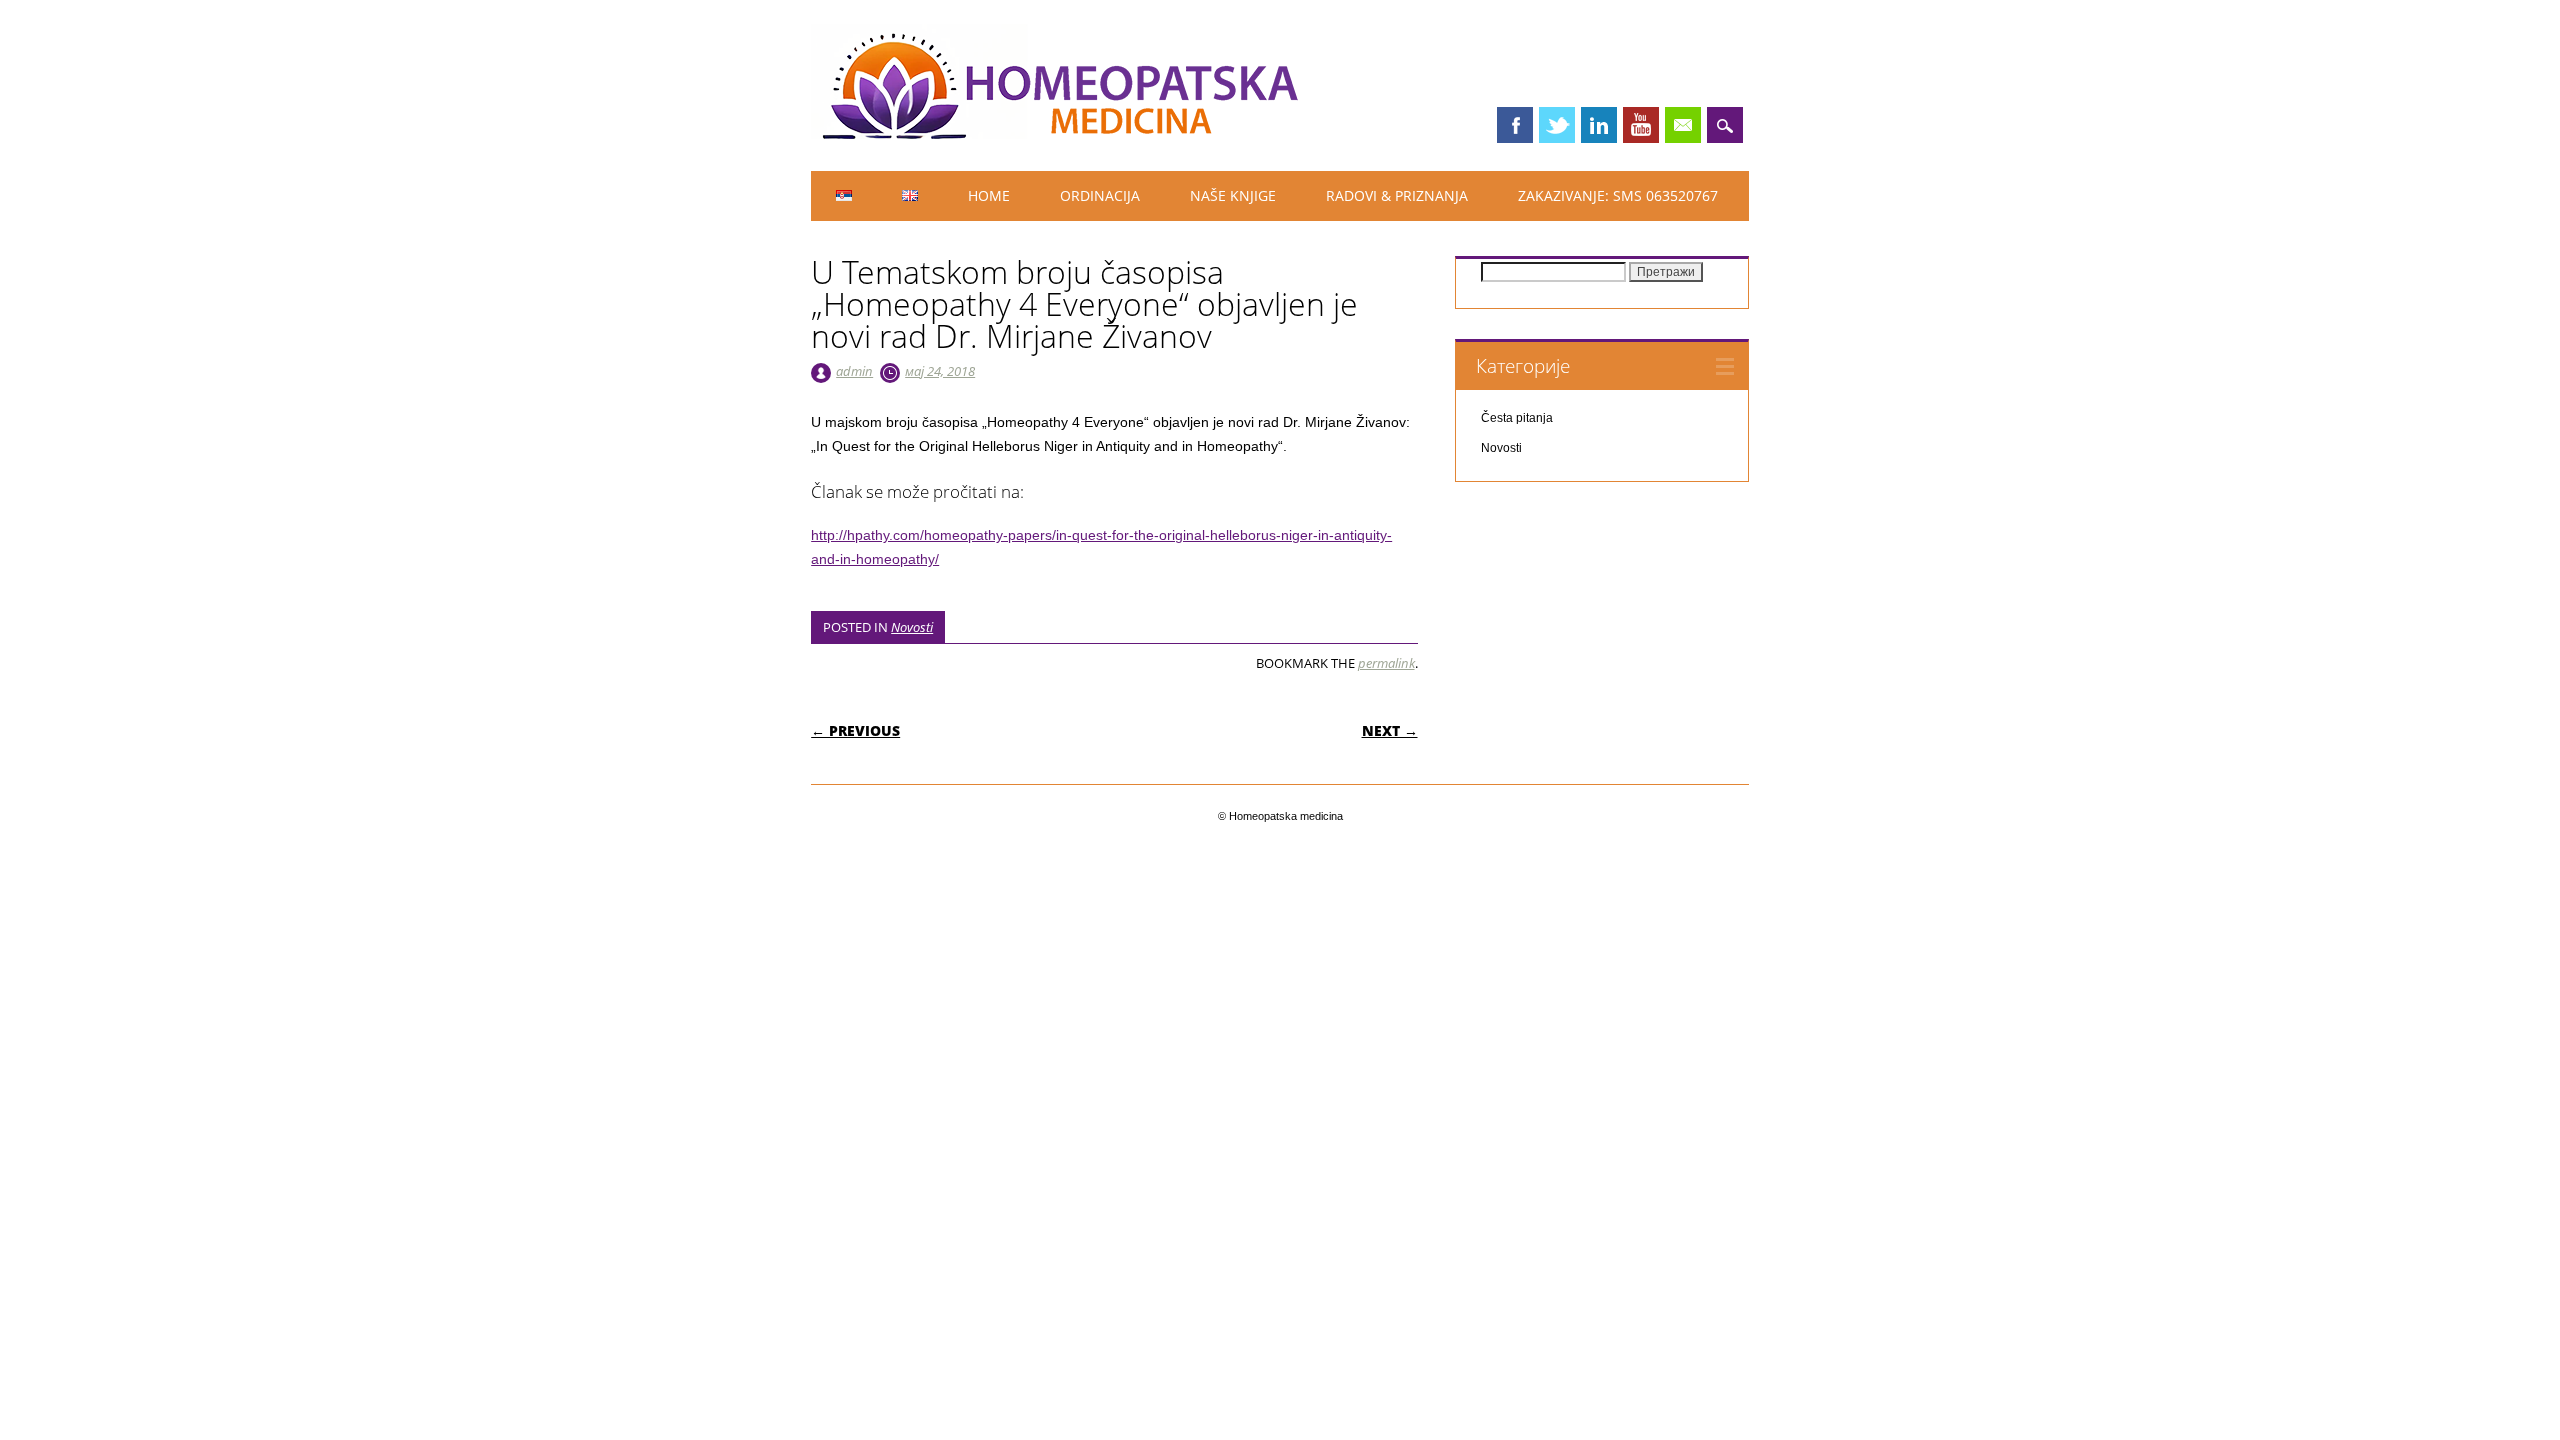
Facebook (1515, 125)
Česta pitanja (1517, 418)
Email (1683, 125)
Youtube (1641, 125)
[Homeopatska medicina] (1061, 134)
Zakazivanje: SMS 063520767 (1618, 195)
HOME (989, 195)
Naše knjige (1233, 195)
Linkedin (1599, 125)
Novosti (912, 627)
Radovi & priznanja (1397, 195)
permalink (1386, 663)
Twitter (1557, 125)
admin (854, 371)
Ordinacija (1100, 195)
